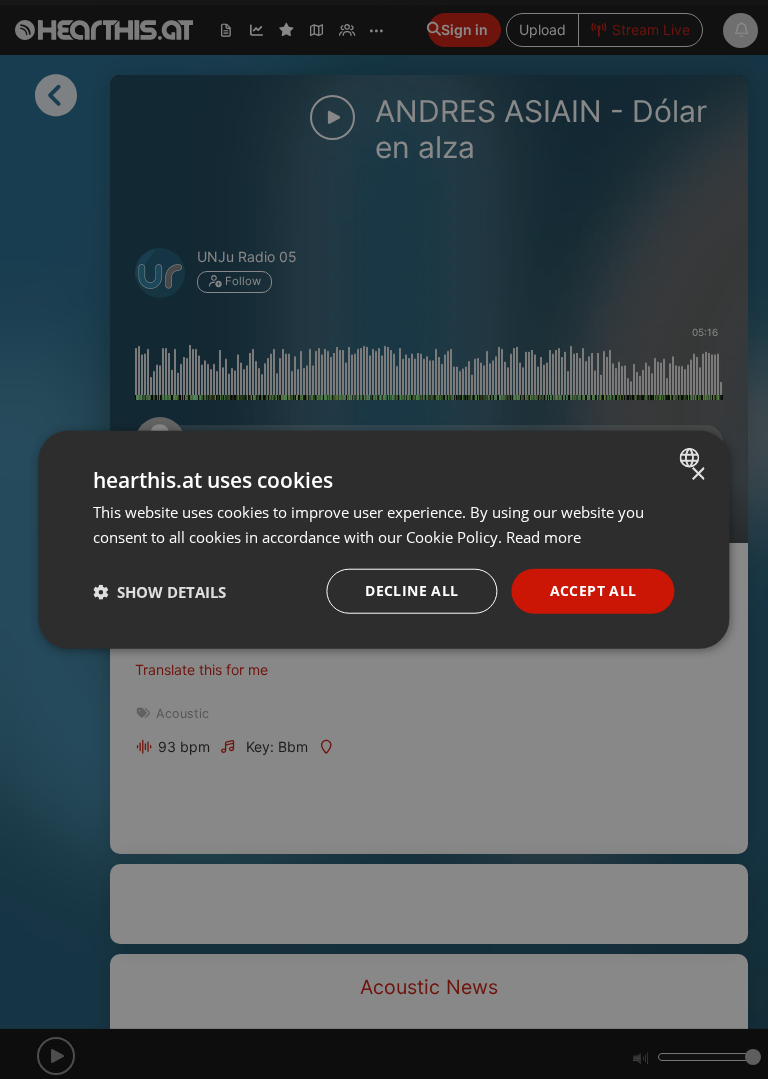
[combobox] (692, 457)
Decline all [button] (411, 590)
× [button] (697, 473)
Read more (543, 536)
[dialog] (383, 539)
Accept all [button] (593, 590)
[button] (159, 591)
